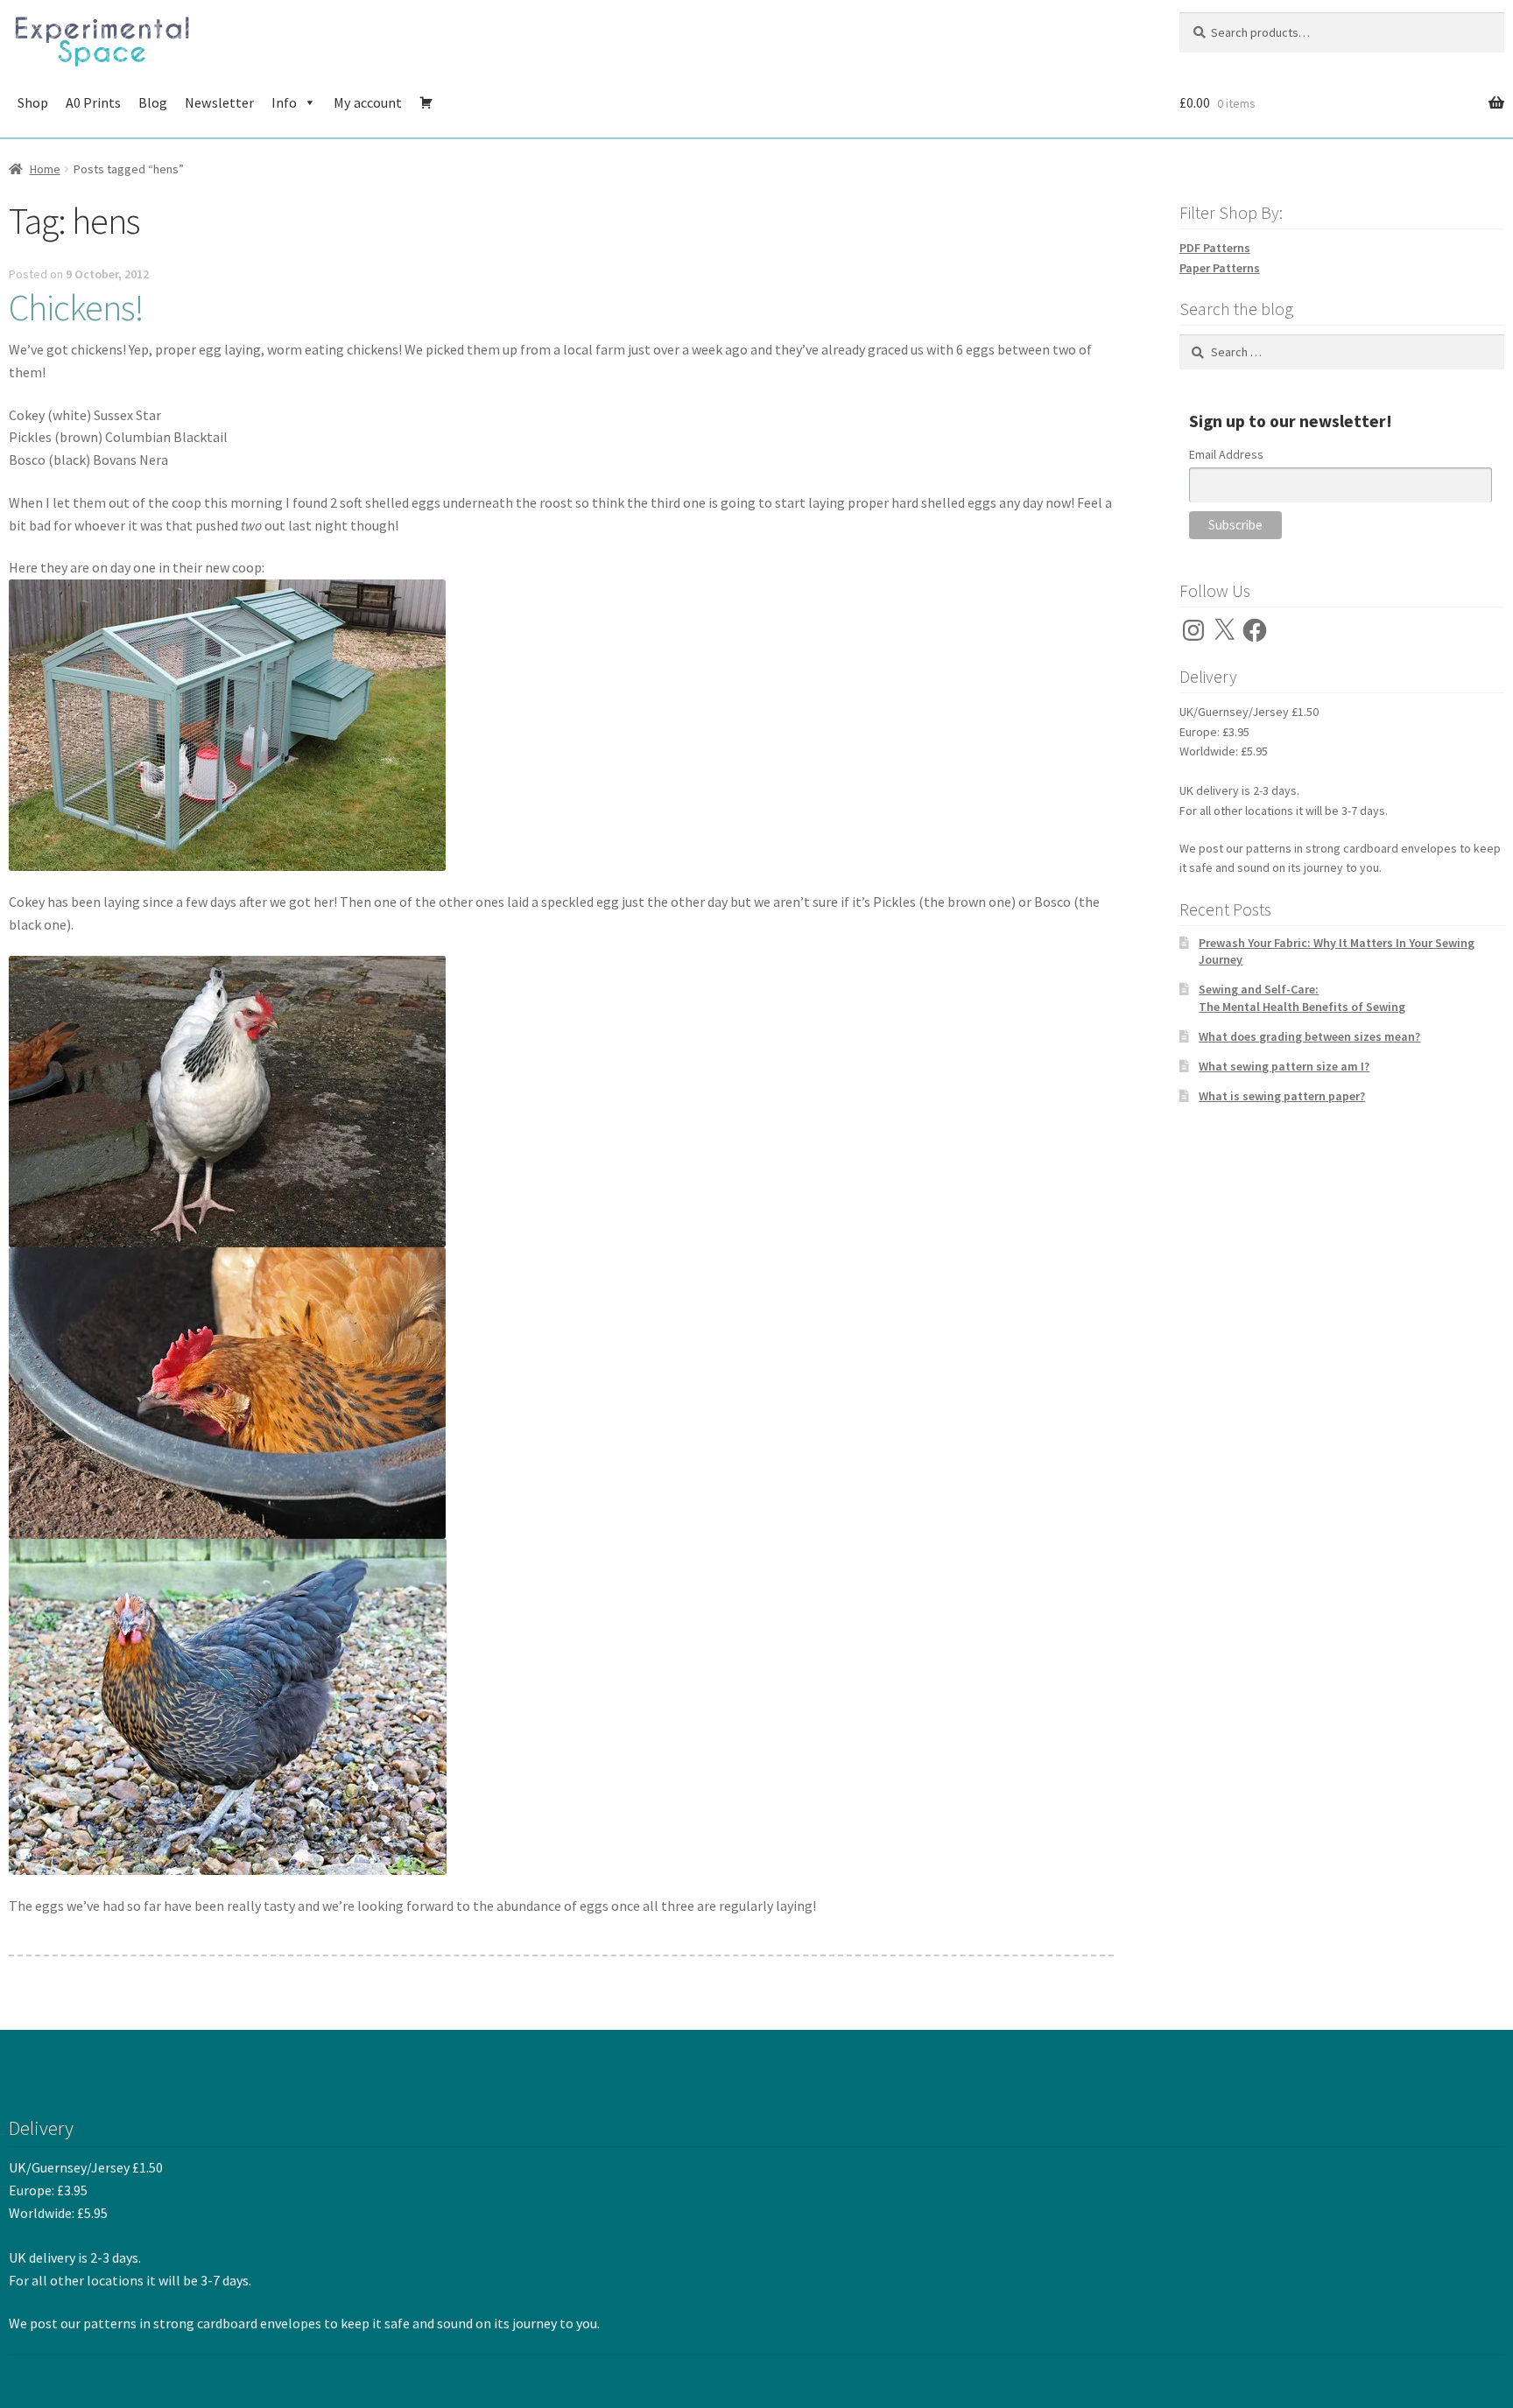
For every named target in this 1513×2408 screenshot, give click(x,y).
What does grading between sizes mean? (1309, 1036)
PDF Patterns (1215, 248)
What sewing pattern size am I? (1284, 1066)
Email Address (1226, 454)
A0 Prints (93, 102)
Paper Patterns (1220, 268)
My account (368, 102)
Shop (33, 102)
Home (45, 169)
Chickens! (76, 307)
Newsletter (219, 102)
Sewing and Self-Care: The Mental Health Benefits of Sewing (1302, 998)
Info (284, 102)
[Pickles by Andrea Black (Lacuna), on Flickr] (561, 1393)
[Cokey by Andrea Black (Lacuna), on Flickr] (561, 1102)
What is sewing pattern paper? (1282, 1096)
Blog (153, 102)
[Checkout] (426, 102)
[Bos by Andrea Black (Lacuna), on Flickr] (561, 1707)
